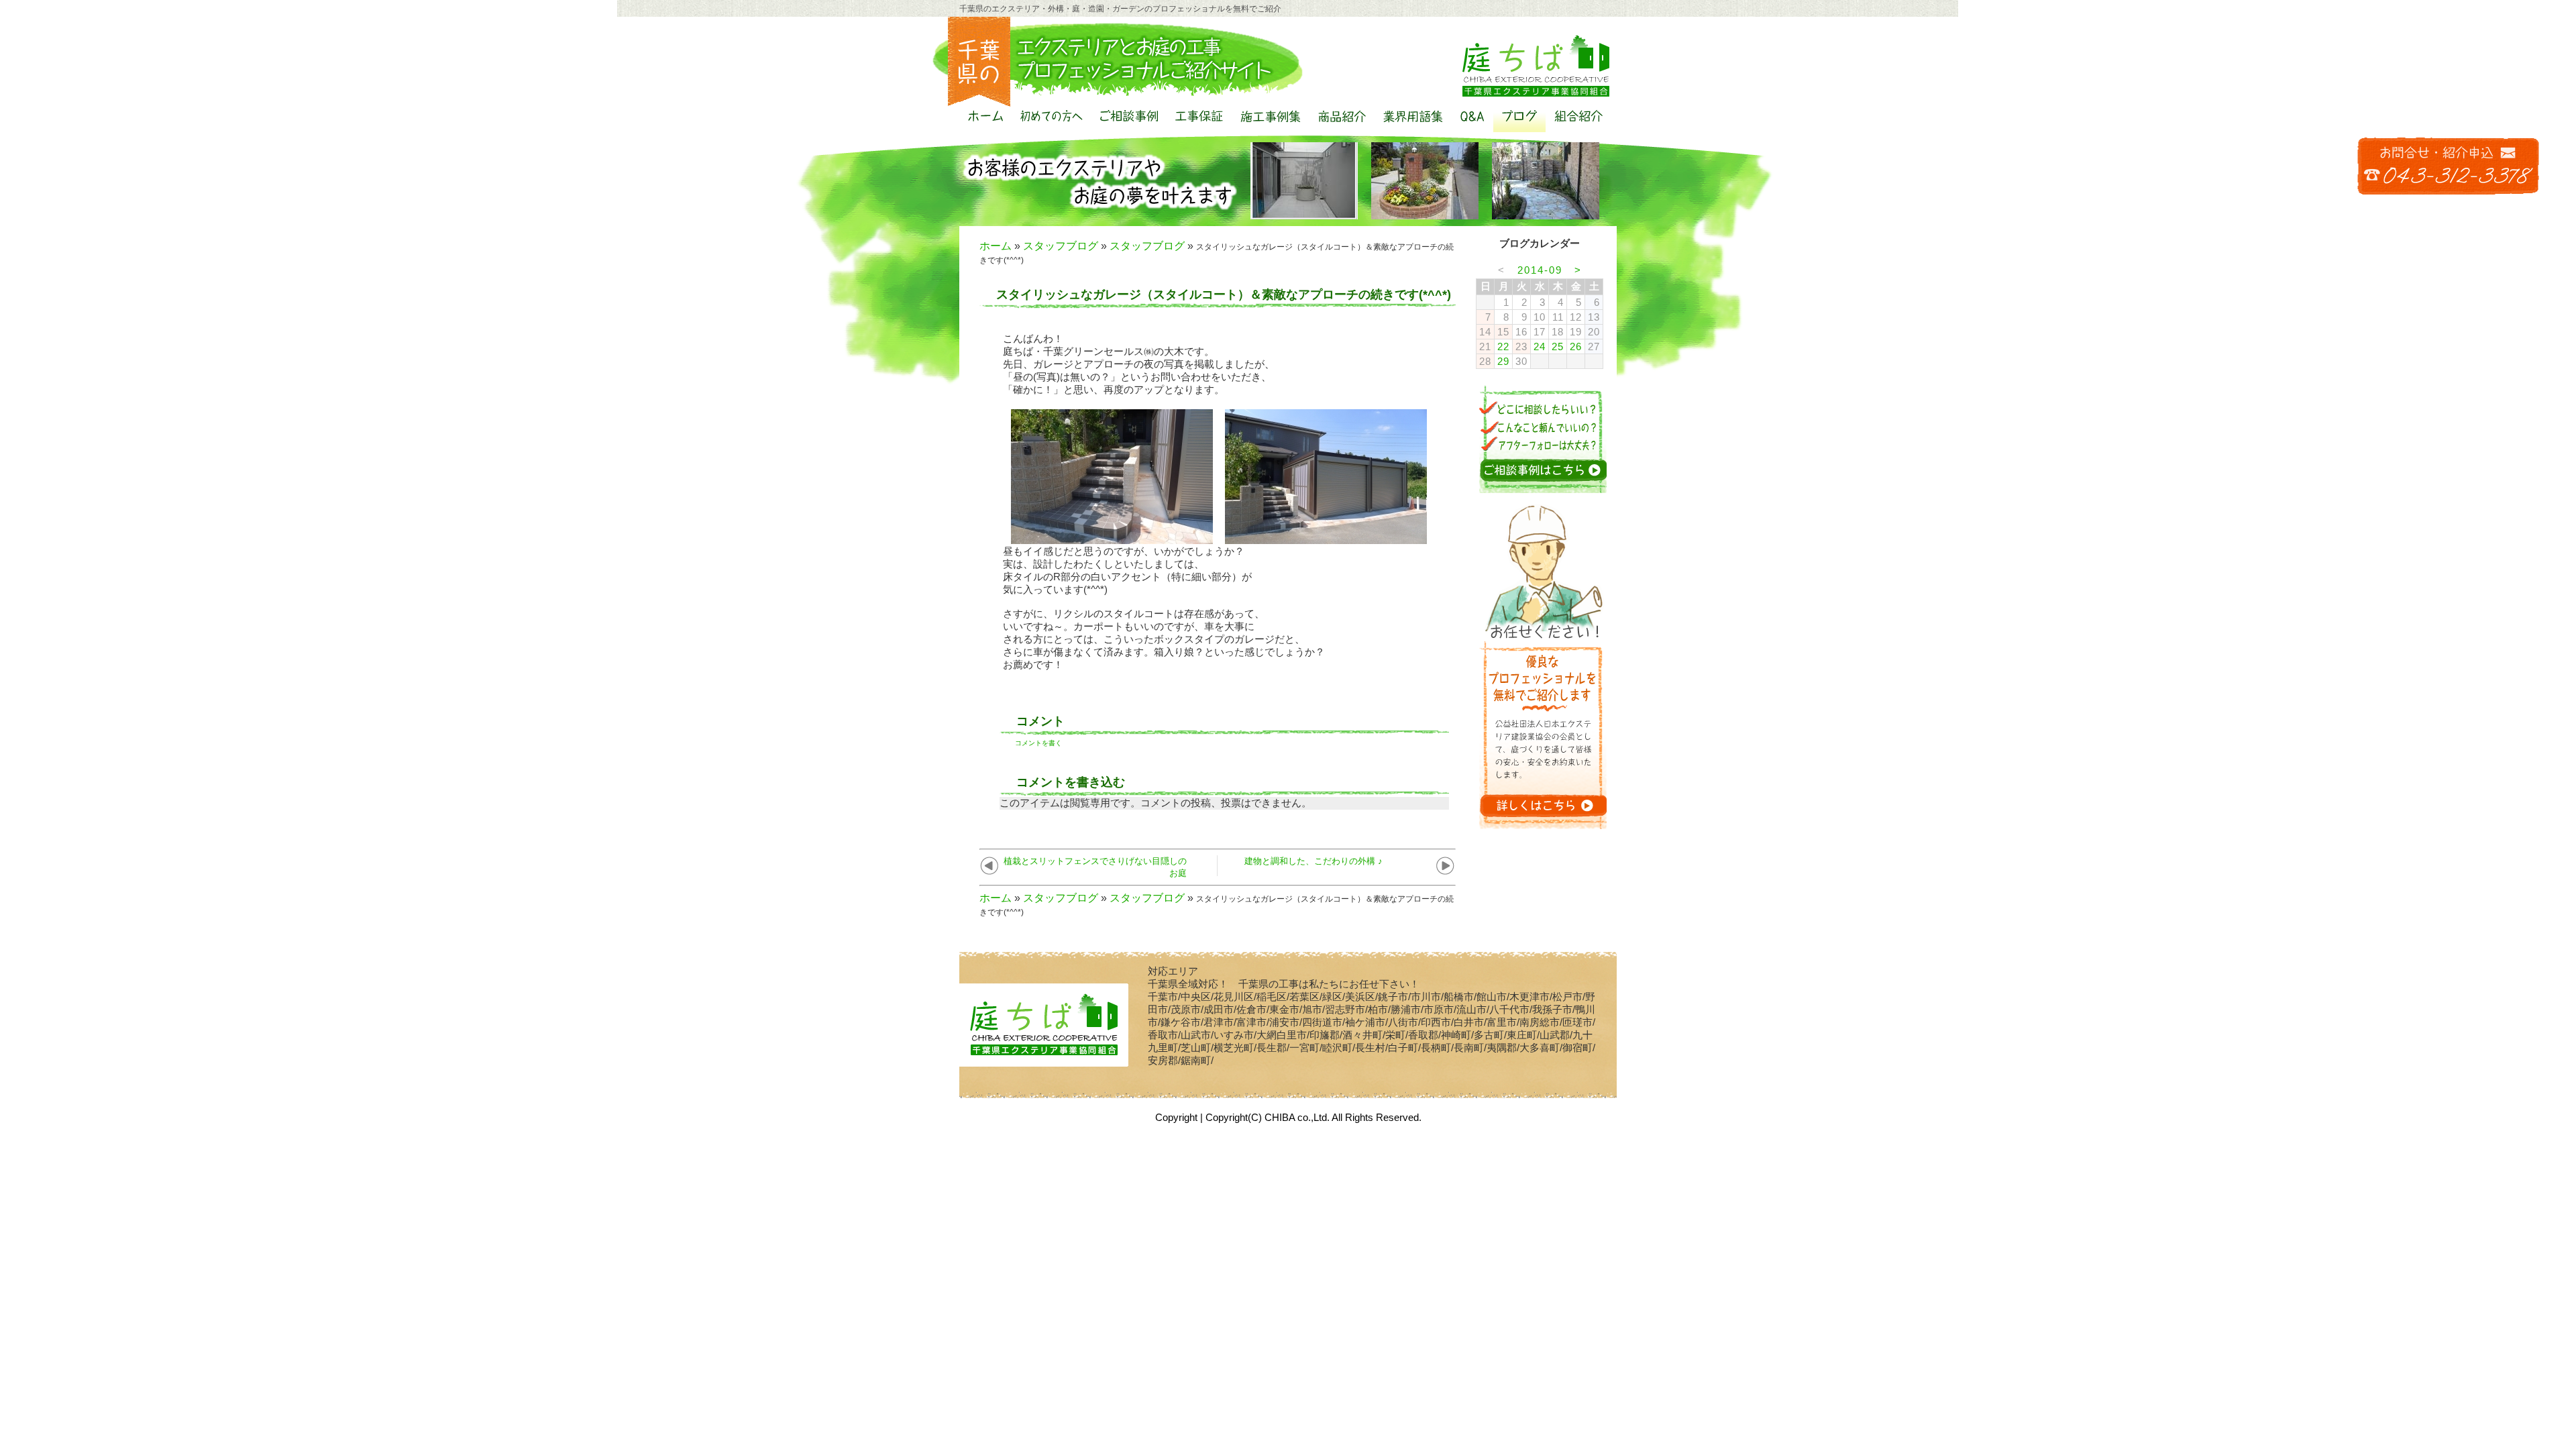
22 (1503, 346)
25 (1558, 346)
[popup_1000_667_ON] (1112, 538)
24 (1540, 346)
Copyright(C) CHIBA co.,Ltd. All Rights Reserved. (1313, 1117)
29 (1503, 361)
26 (1576, 346)
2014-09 (1540, 270)
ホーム (996, 246)
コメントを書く (1038, 743)
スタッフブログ (1061, 246)
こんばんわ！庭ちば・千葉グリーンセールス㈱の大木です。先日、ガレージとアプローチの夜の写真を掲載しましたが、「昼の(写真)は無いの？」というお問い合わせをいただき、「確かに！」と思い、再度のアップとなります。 (1139, 364)
